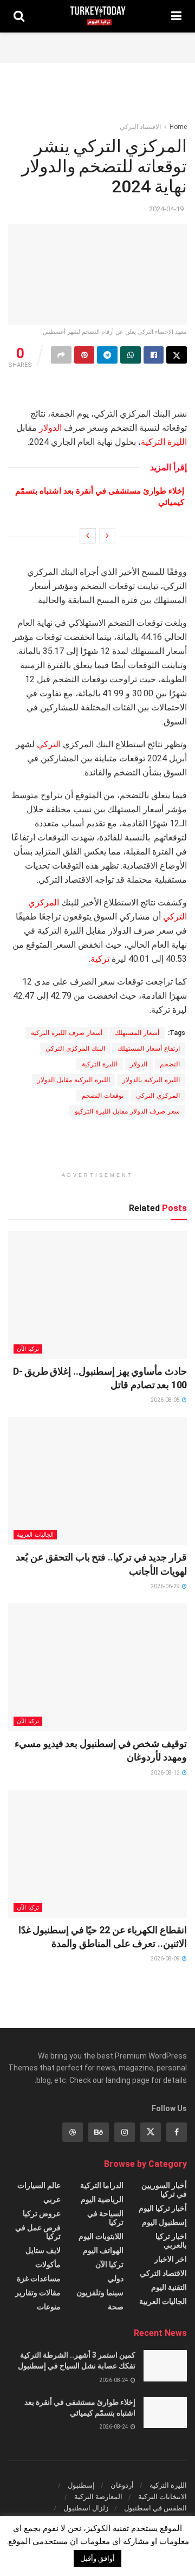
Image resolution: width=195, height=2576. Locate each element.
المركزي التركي (158, 1096)
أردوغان (122, 2485)
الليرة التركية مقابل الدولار (74, 1080)
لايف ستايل (43, 2250)
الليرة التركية (164, 442)
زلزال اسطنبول (86, 2508)
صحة (116, 2307)
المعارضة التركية (98, 2497)
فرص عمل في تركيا (38, 2232)
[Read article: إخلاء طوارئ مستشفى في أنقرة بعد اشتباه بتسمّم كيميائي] (165, 2413)
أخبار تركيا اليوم (163, 2208)
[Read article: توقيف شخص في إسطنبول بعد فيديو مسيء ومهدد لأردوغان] (97, 1667)
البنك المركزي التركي (75, 1048)
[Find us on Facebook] (177, 2132)
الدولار (50, 428)
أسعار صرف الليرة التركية (67, 1033)
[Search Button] (19, 16)
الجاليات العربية (35, 1535)
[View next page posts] (88, 536)
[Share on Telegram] (107, 355)
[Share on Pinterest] (84, 355)
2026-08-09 (166, 1959)
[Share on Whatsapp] (131, 355)
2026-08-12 (166, 1773)
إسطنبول (81, 2485)
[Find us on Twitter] (151, 2132)
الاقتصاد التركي (140, 127)
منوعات (49, 2307)
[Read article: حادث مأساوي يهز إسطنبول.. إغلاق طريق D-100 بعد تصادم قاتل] (97, 1295)
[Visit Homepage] (98, 16)
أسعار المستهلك (137, 1033)
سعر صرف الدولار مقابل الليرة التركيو (127, 1111)
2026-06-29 (166, 1586)
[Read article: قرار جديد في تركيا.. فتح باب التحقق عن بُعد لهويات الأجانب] (97, 1481)
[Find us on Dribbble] (73, 2132)
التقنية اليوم (169, 2287)
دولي (116, 2279)
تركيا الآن (28, 1349)
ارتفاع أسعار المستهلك (149, 1048)
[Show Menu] (176, 16)
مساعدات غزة (39, 2279)
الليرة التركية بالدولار (151, 1080)
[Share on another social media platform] (61, 355)
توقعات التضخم (103, 1096)
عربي (52, 2199)
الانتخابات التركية (162, 2497)
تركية (100, 959)
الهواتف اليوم (103, 2250)
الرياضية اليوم (102, 2199)
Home (178, 127)
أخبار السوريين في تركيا (164, 2190)
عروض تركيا (42, 2213)
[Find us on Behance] (99, 2132)
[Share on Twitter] (177, 355)
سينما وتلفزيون (100, 2293)
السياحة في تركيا (105, 2218)
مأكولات (48, 2264)
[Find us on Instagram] (125, 2132)
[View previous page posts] (107, 536)
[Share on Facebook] (154, 355)
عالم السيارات (39, 2185)
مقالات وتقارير (38, 2293)
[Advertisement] (97, 46)
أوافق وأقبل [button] (97, 2558)
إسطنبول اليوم (164, 2222)
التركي (49, 744)
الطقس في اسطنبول (155, 2508)
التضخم (170, 1064)
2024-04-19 (166, 209)
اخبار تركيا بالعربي (171, 2241)
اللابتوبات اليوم (101, 2236)
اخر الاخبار (171, 2259)
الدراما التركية (102, 2185)
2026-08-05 (166, 1400)
